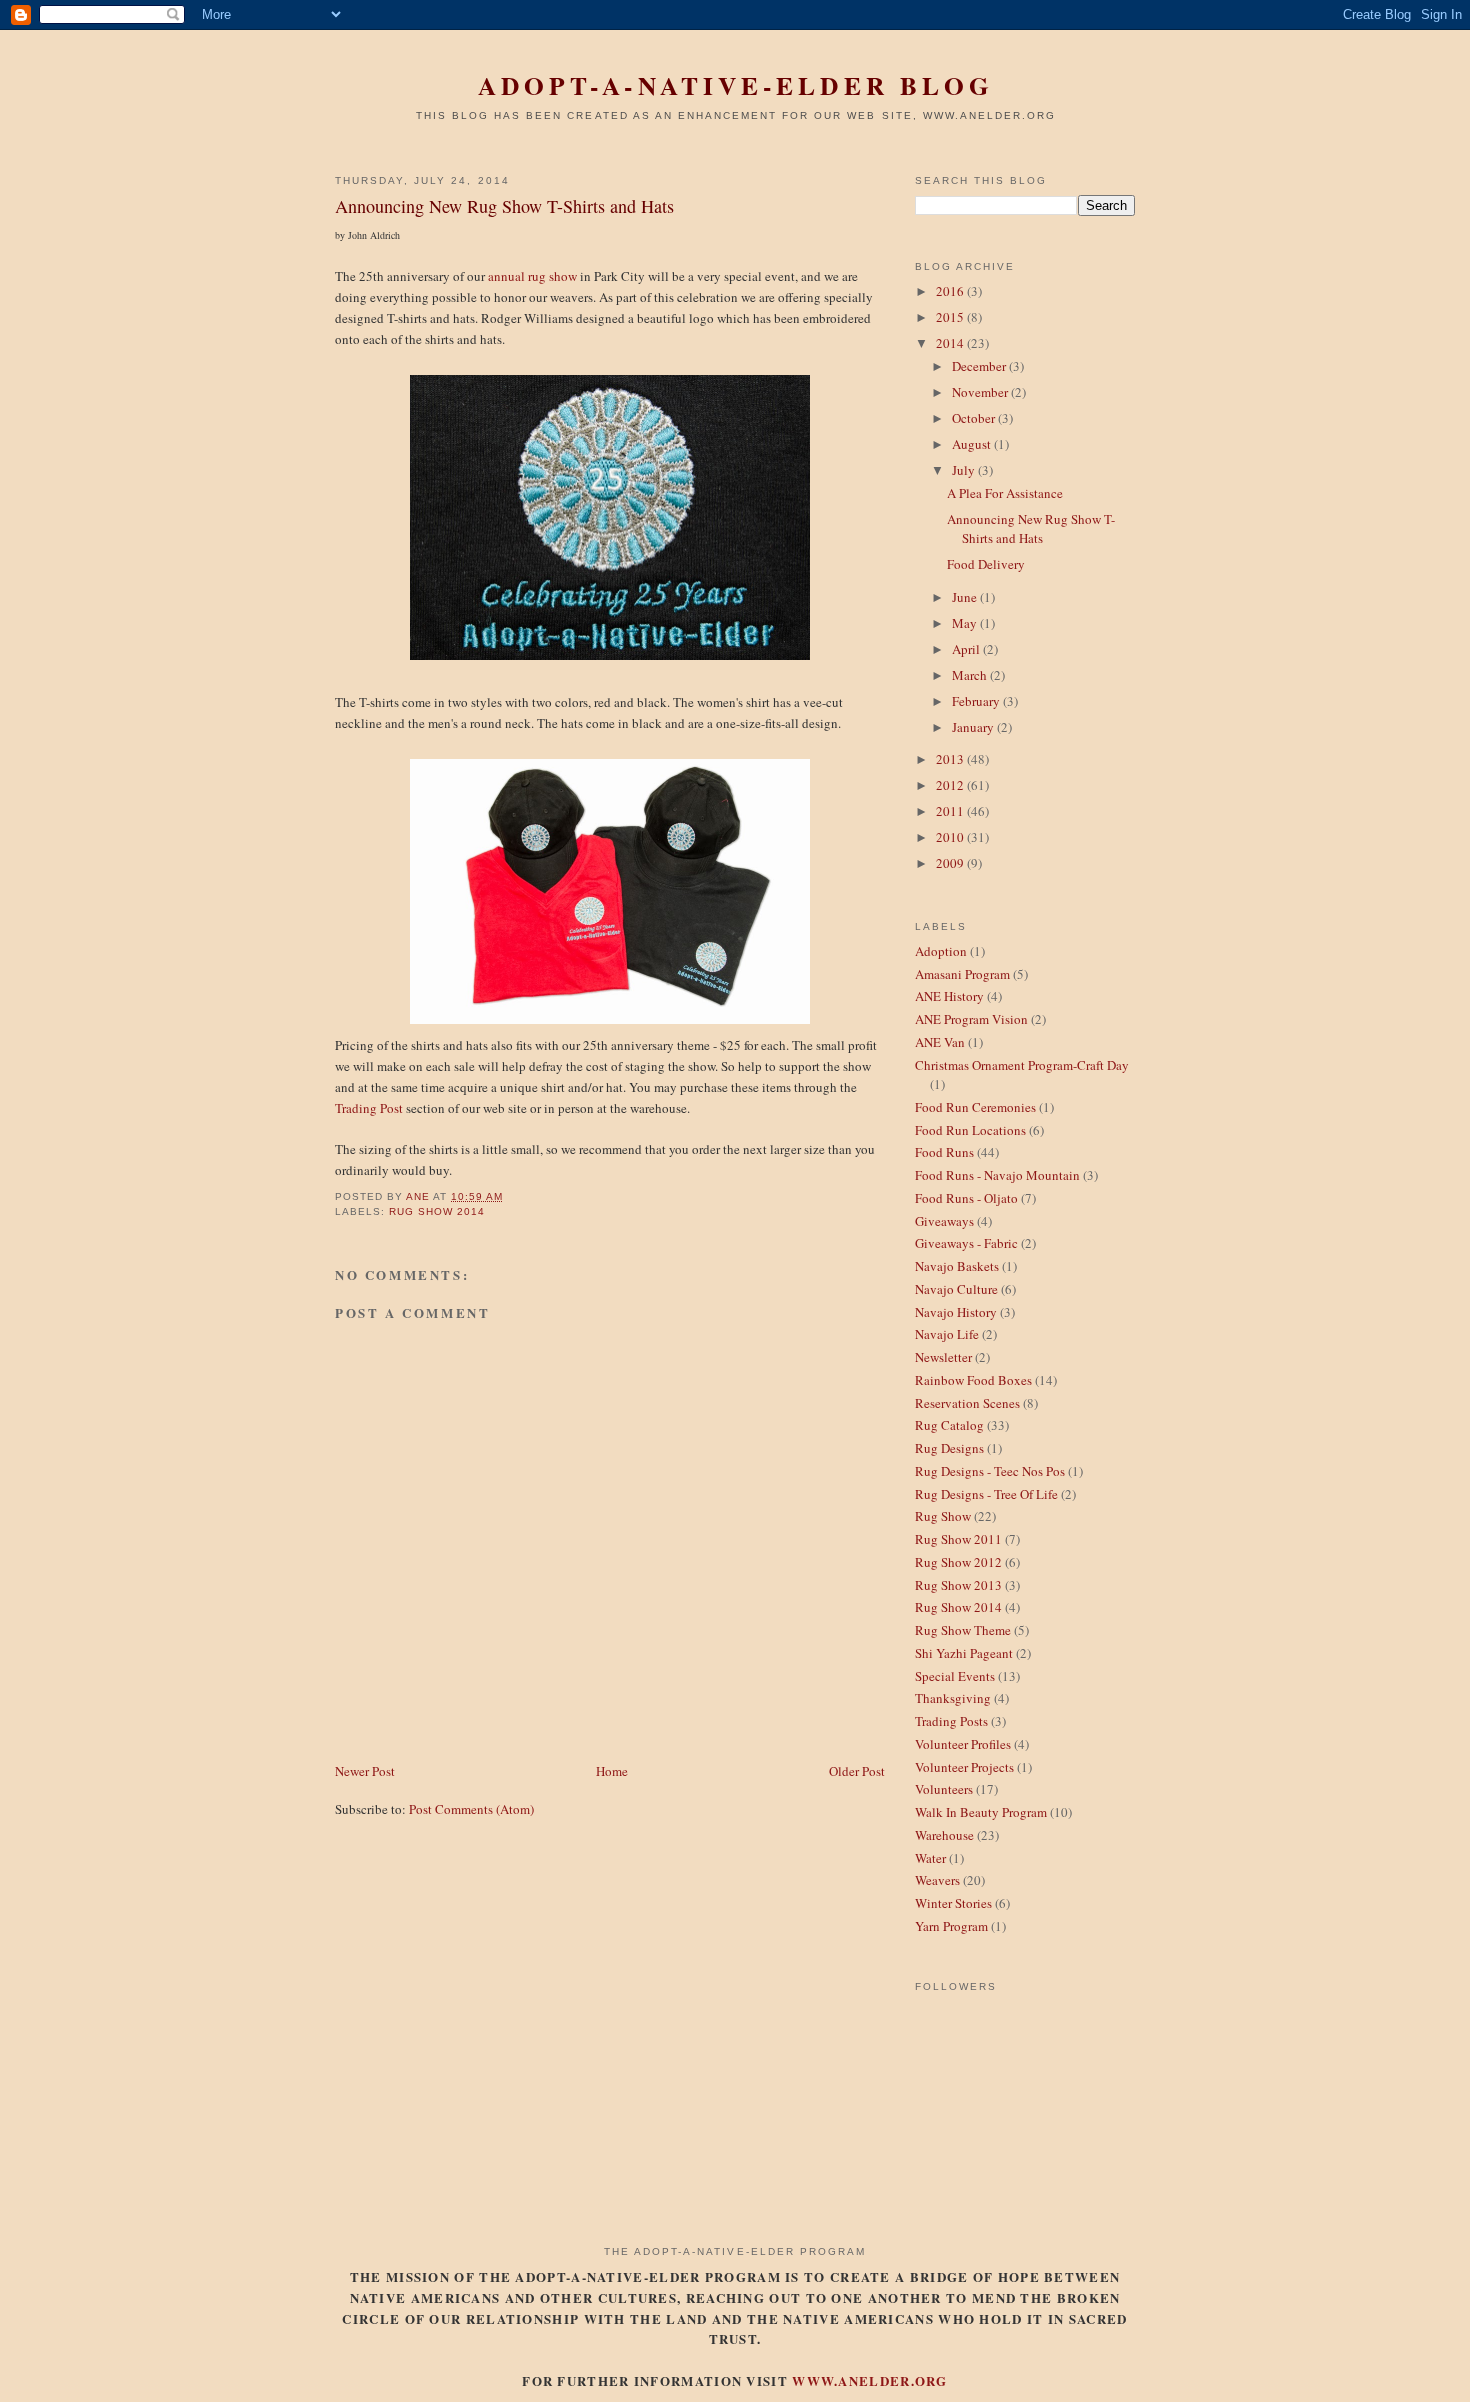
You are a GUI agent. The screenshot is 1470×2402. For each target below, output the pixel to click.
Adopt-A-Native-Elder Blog (736, 85)
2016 (951, 291)
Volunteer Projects (964, 1767)
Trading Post (369, 1108)
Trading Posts (951, 1721)
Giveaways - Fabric (966, 1243)
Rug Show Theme (963, 1630)
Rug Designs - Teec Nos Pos (990, 1471)
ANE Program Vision (971, 1019)
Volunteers (944, 1789)
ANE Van (940, 1042)
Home (612, 1771)
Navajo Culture (956, 1289)
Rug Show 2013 (958, 1585)
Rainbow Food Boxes (973, 1380)
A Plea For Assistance (1005, 493)
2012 (951, 785)
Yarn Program (951, 1926)
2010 (951, 837)
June (966, 597)
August (973, 444)
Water (930, 1858)
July (965, 470)
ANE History (949, 996)
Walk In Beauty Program (981, 1812)
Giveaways (944, 1221)
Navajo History (956, 1312)
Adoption (941, 951)
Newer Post (365, 1771)
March (971, 675)
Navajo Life (947, 1334)
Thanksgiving (953, 1698)
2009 (951, 863)
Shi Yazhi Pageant (964, 1653)
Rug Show (943, 1516)
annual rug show (532, 276)
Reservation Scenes (967, 1403)
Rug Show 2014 (437, 1211)
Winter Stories (953, 1903)
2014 (951, 343)
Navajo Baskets (957, 1266)
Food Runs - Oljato (966, 1198)
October (975, 418)
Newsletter (943, 1357)
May (966, 623)
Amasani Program (962, 974)
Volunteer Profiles (963, 1744)
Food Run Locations (970, 1130)
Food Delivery (986, 564)
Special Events (955, 1676)
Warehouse (944, 1835)
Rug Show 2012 (958, 1562)
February (977, 701)
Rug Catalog (949, 1425)
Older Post (857, 1771)
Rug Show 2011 (958, 1539)
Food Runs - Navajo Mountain (997, 1175)
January (974, 727)
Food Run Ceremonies (975, 1107)
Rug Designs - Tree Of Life (986, 1494)
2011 (951, 811)
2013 (951, 759)
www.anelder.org (870, 2380)
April (967, 649)
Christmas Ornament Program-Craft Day (1022, 1065)
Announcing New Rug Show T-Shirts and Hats (1031, 529)
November (981, 392)
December (980, 366)
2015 (951, 317)
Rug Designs (949, 1448)
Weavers (937, 1880)
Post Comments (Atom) (471, 1809)
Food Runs (944, 1152)
